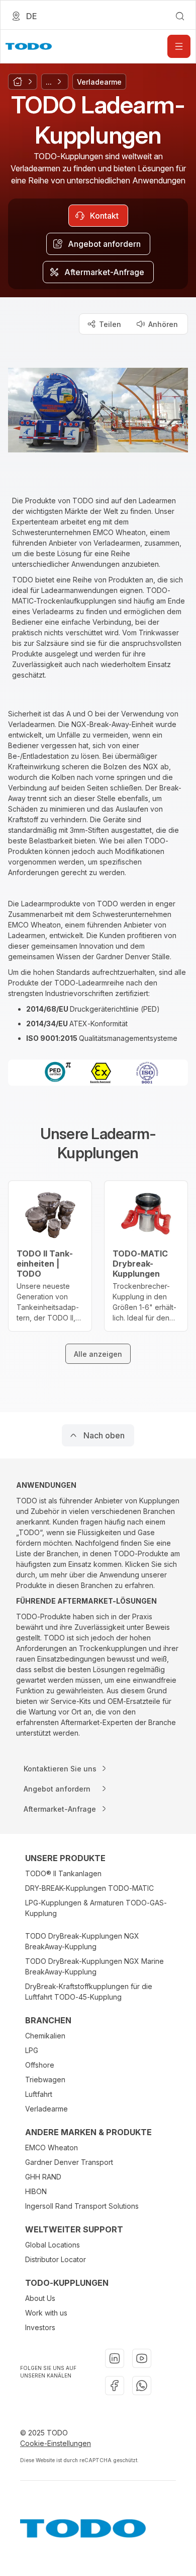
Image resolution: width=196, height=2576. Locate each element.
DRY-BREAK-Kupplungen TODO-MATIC (89, 1888)
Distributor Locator (56, 2259)
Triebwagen (45, 2079)
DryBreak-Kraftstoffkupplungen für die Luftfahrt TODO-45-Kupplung (89, 1992)
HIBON (36, 2191)
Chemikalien (45, 2036)
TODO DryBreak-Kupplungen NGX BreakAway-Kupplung (82, 1941)
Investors (40, 2327)
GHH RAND (43, 2177)
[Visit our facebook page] (115, 2386)
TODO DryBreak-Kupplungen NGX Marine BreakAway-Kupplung (94, 1966)
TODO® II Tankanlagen (63, 1873)
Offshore (40, 2065)
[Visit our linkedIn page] (115, 2358)
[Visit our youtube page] (142, 2358)
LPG (32, 2050)
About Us (40, 2298)
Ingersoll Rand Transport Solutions (82, 2206)
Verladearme (46, 2109)
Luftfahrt (39, 2094)
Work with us (46, 2313)
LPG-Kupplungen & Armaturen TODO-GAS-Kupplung (96, 1908)
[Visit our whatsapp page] (142, 2386)
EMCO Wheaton (52, 2148)
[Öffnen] (179, 46)
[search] (180, 16)
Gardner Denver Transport (69, 2162)
